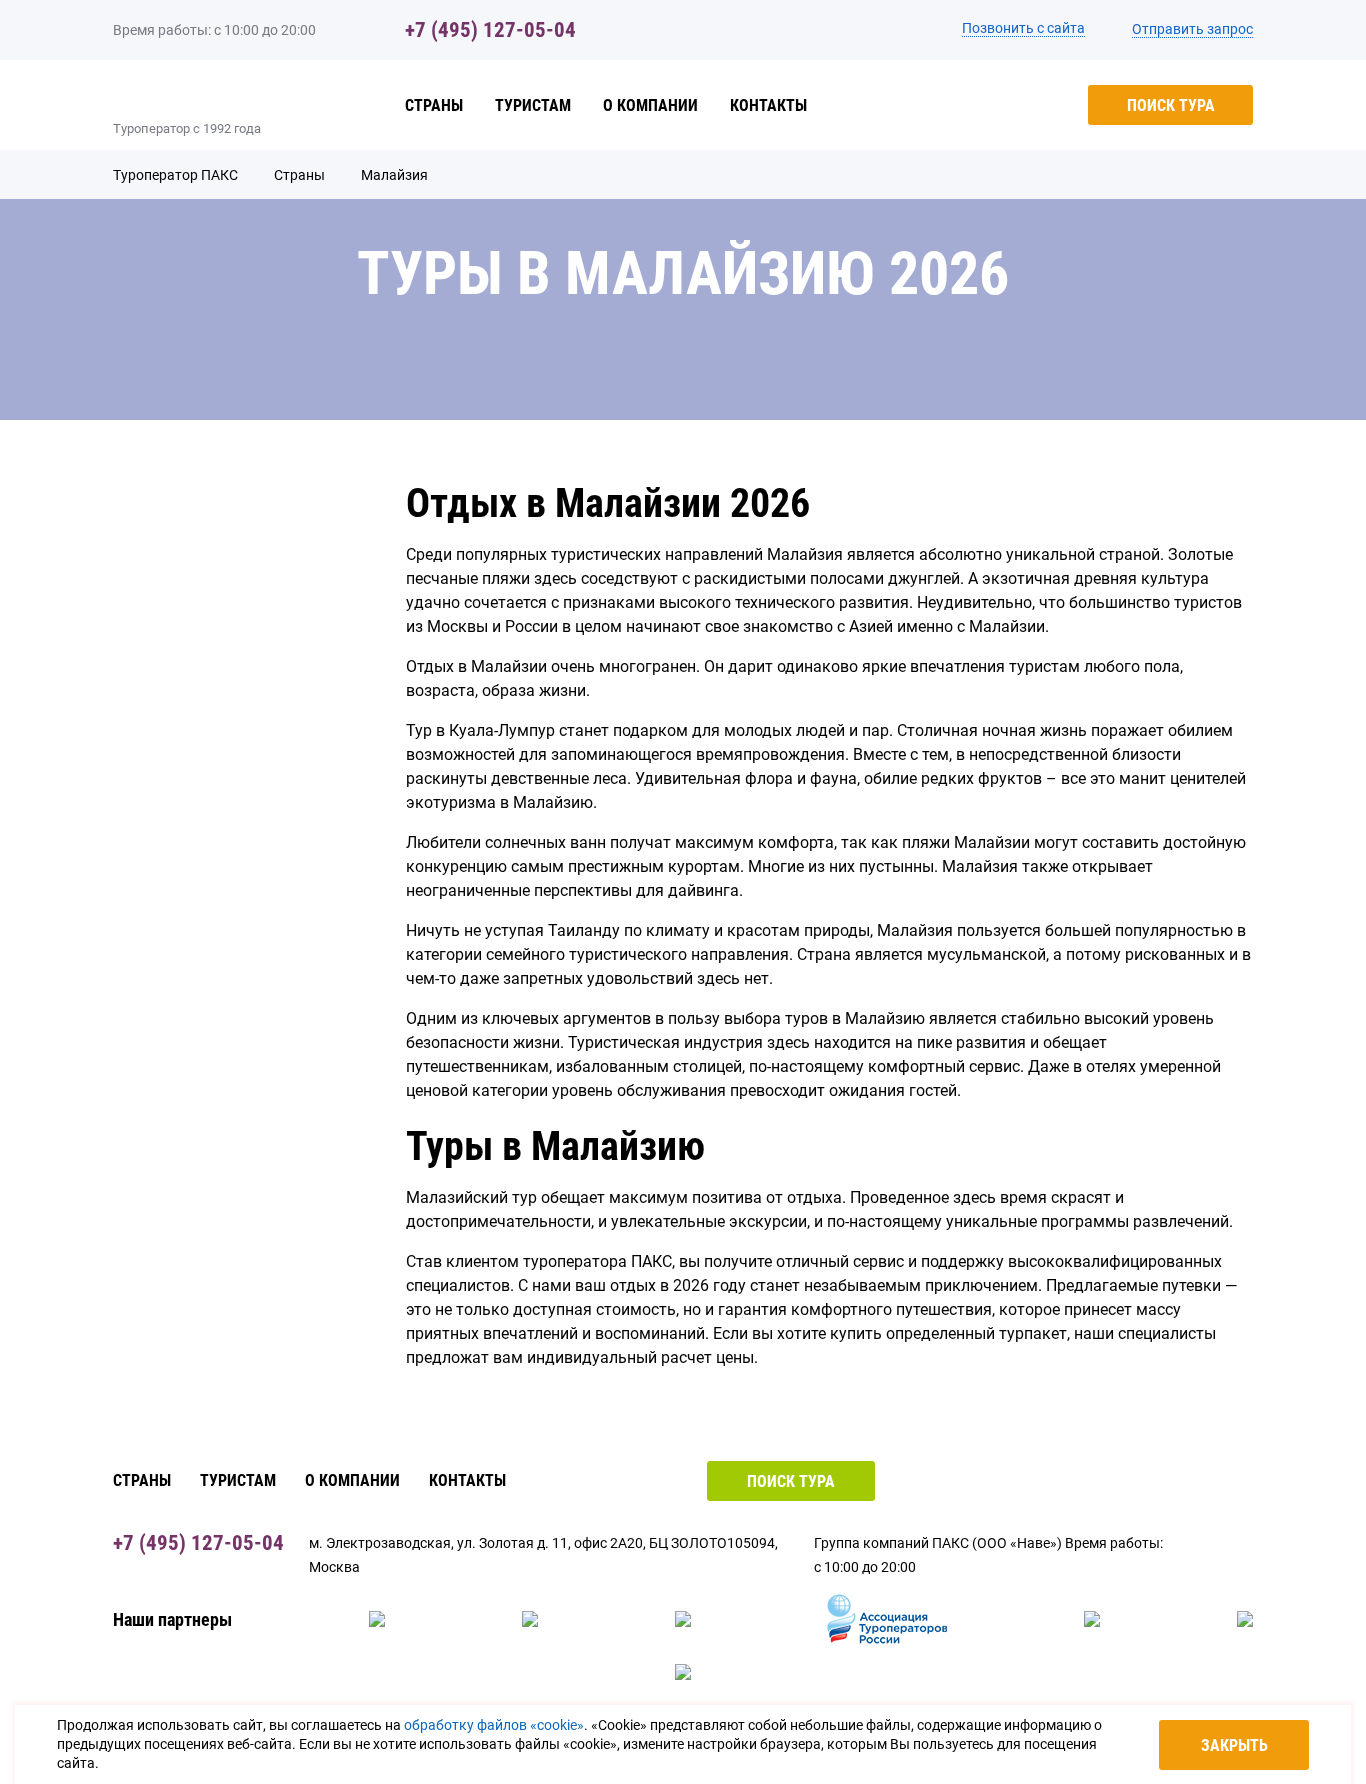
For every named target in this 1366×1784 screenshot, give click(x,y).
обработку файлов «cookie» (494, 1725)
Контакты (768, 105)
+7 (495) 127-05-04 (490, 30)
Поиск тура (1171, 105)
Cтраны (434, 105)
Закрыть (1234, 1745)
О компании (650, 105)
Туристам (533, 105)
